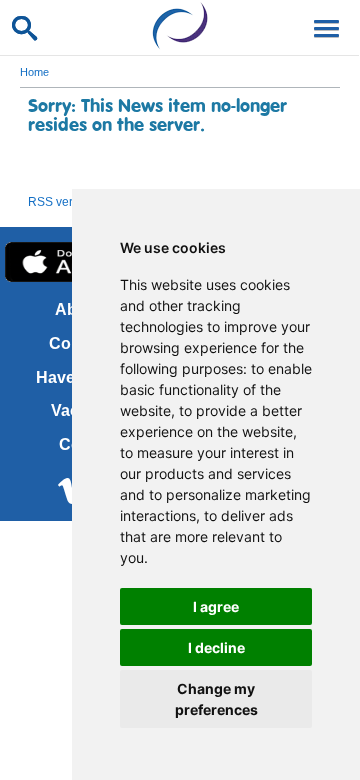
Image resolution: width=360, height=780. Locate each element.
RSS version (62, 202)
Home (34, 72)
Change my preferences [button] (216, 699)
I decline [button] (216, 647)
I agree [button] (216, 606)
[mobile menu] (323, 27)
